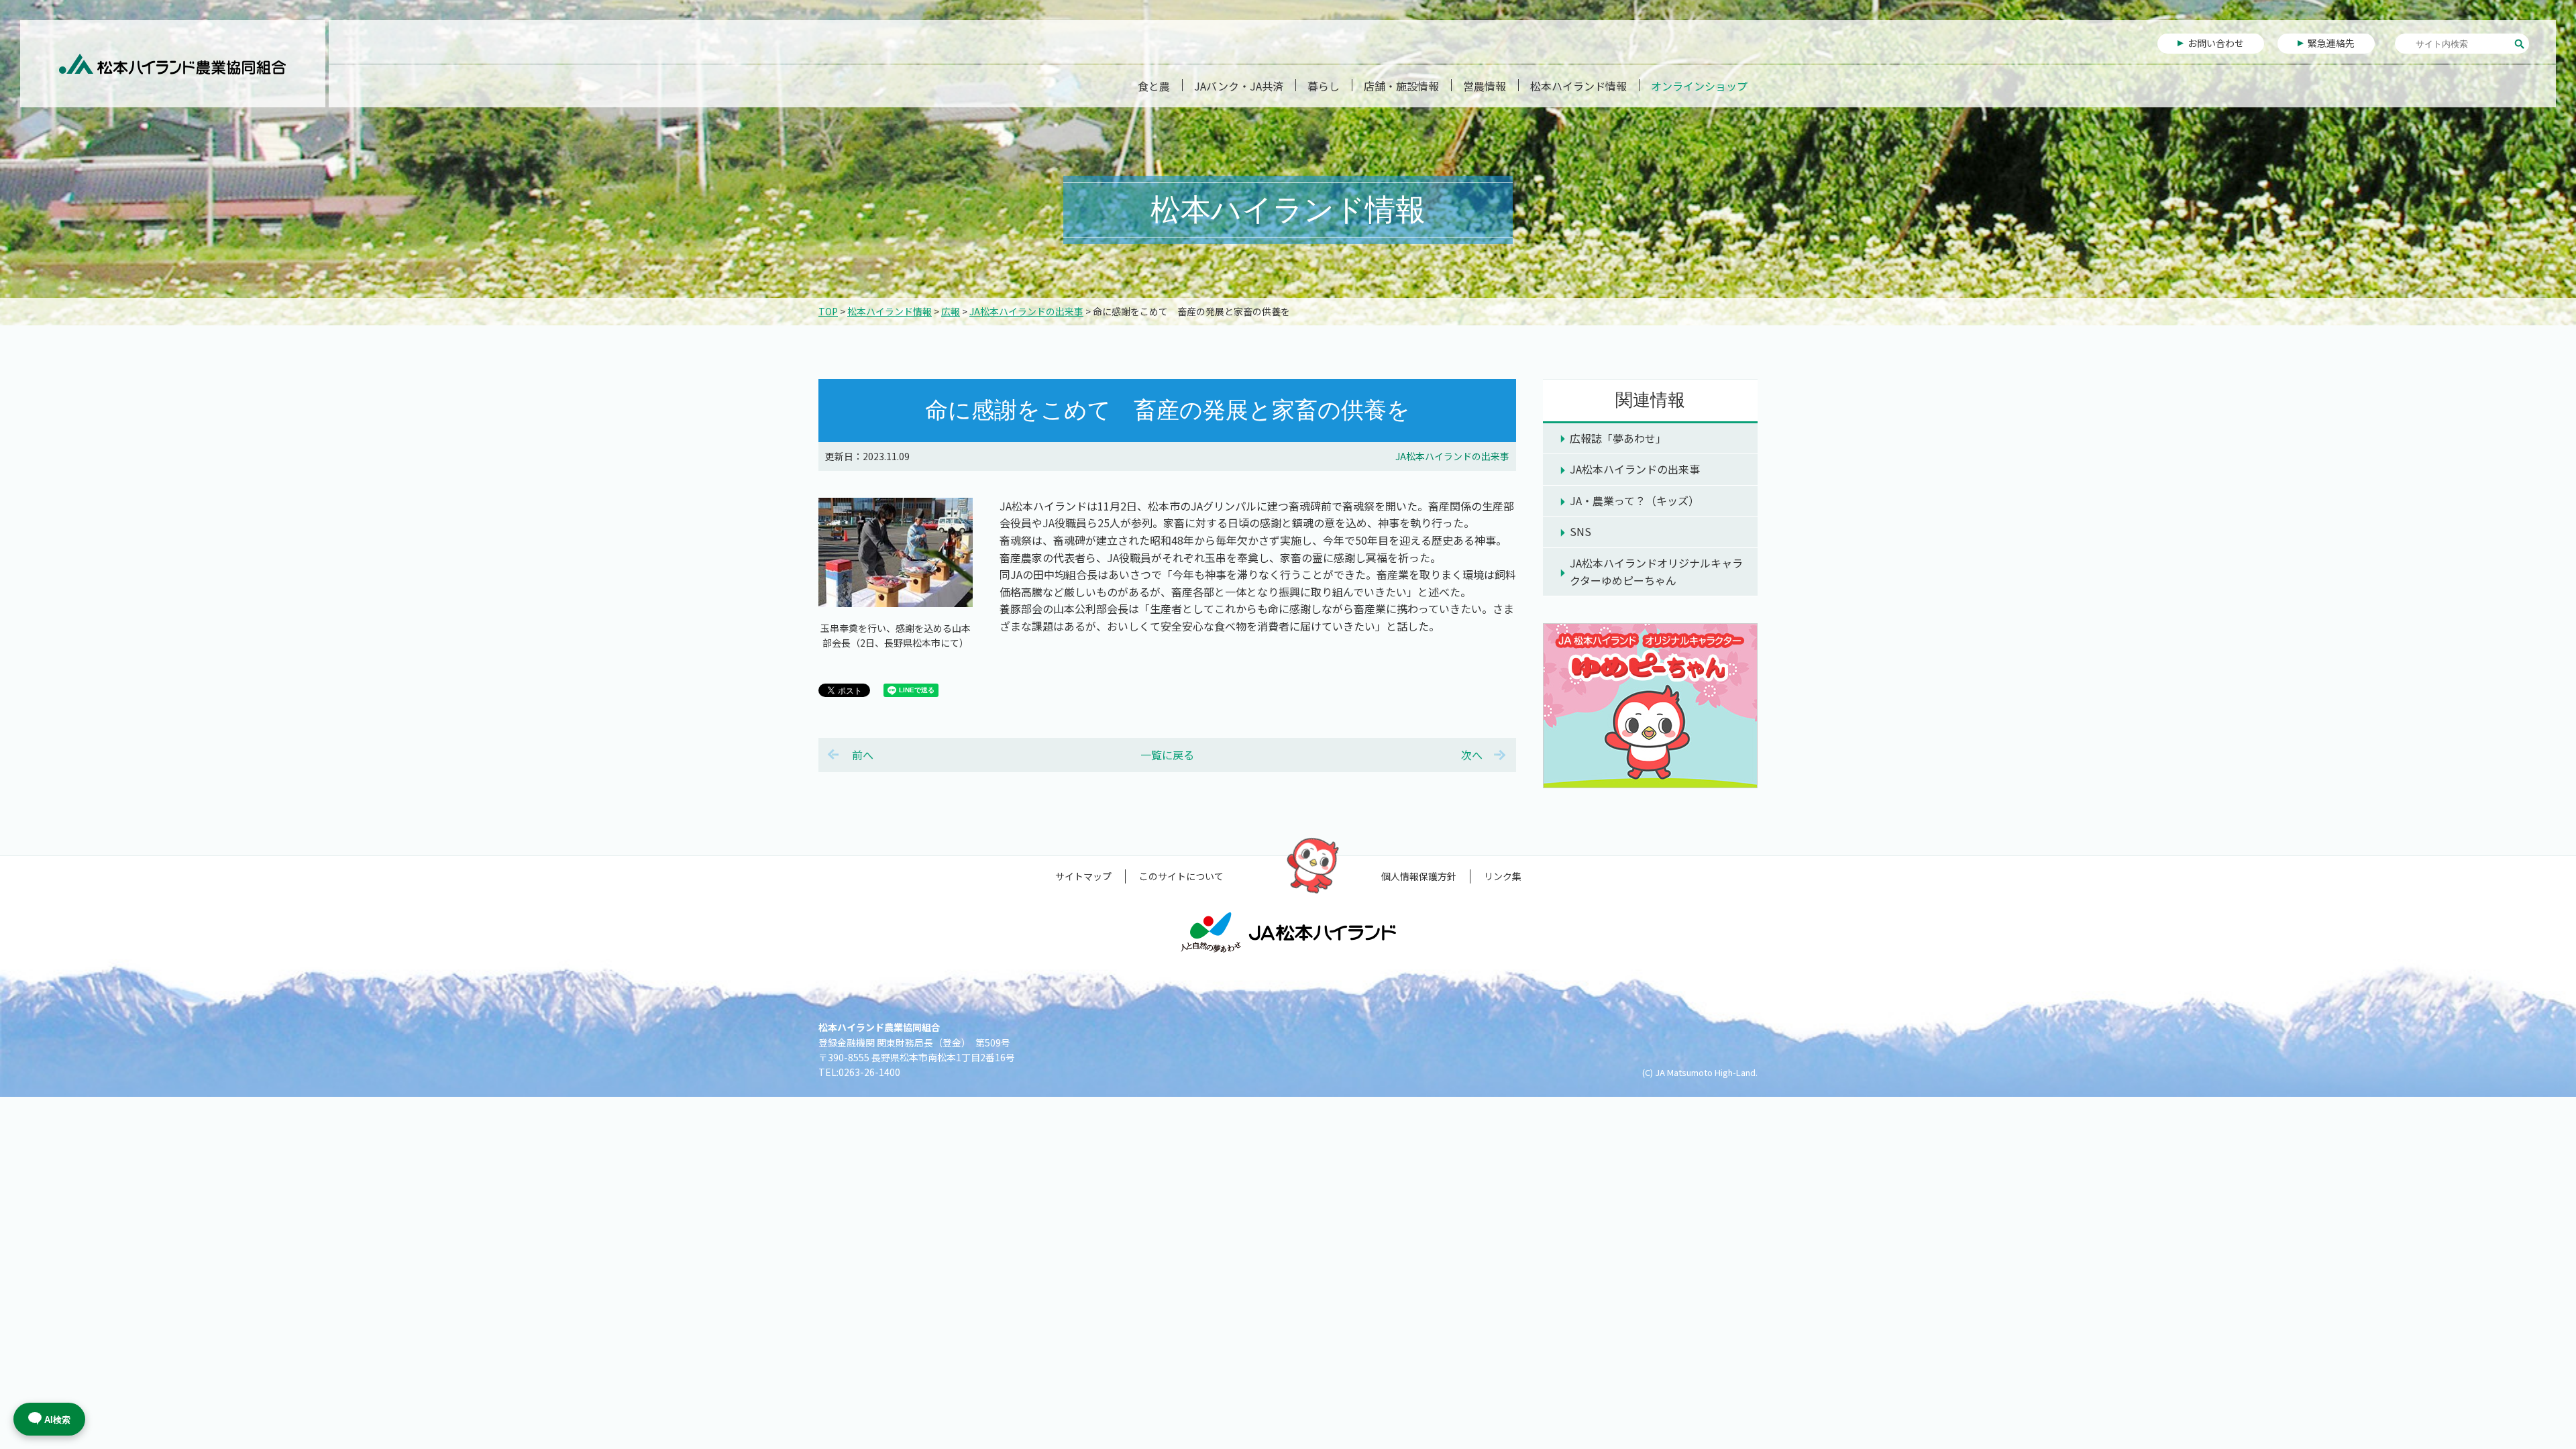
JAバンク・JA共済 (1239, 86)
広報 (951, 311)
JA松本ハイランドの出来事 (1026, 311)
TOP (828, 311)
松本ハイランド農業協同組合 (173, 64)
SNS (1580, 531)
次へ (1472, 755)
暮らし (1324, 86)
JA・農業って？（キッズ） (1634, 500)
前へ (863, 755)
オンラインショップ (1699, 86)
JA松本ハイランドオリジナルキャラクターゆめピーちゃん (1656, 572)
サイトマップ (1083, 876)
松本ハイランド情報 (1578, 86)
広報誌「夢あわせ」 (1618, 438)
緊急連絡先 (2331, 43)
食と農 (1154, 86)
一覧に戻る (1167, 755)
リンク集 (1503, 876)
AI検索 (57, 1420)
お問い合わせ (2216, 43)
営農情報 (1485, 86)
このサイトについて (1181, 876)
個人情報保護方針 (1419, 876)
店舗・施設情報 (1401, 86)
